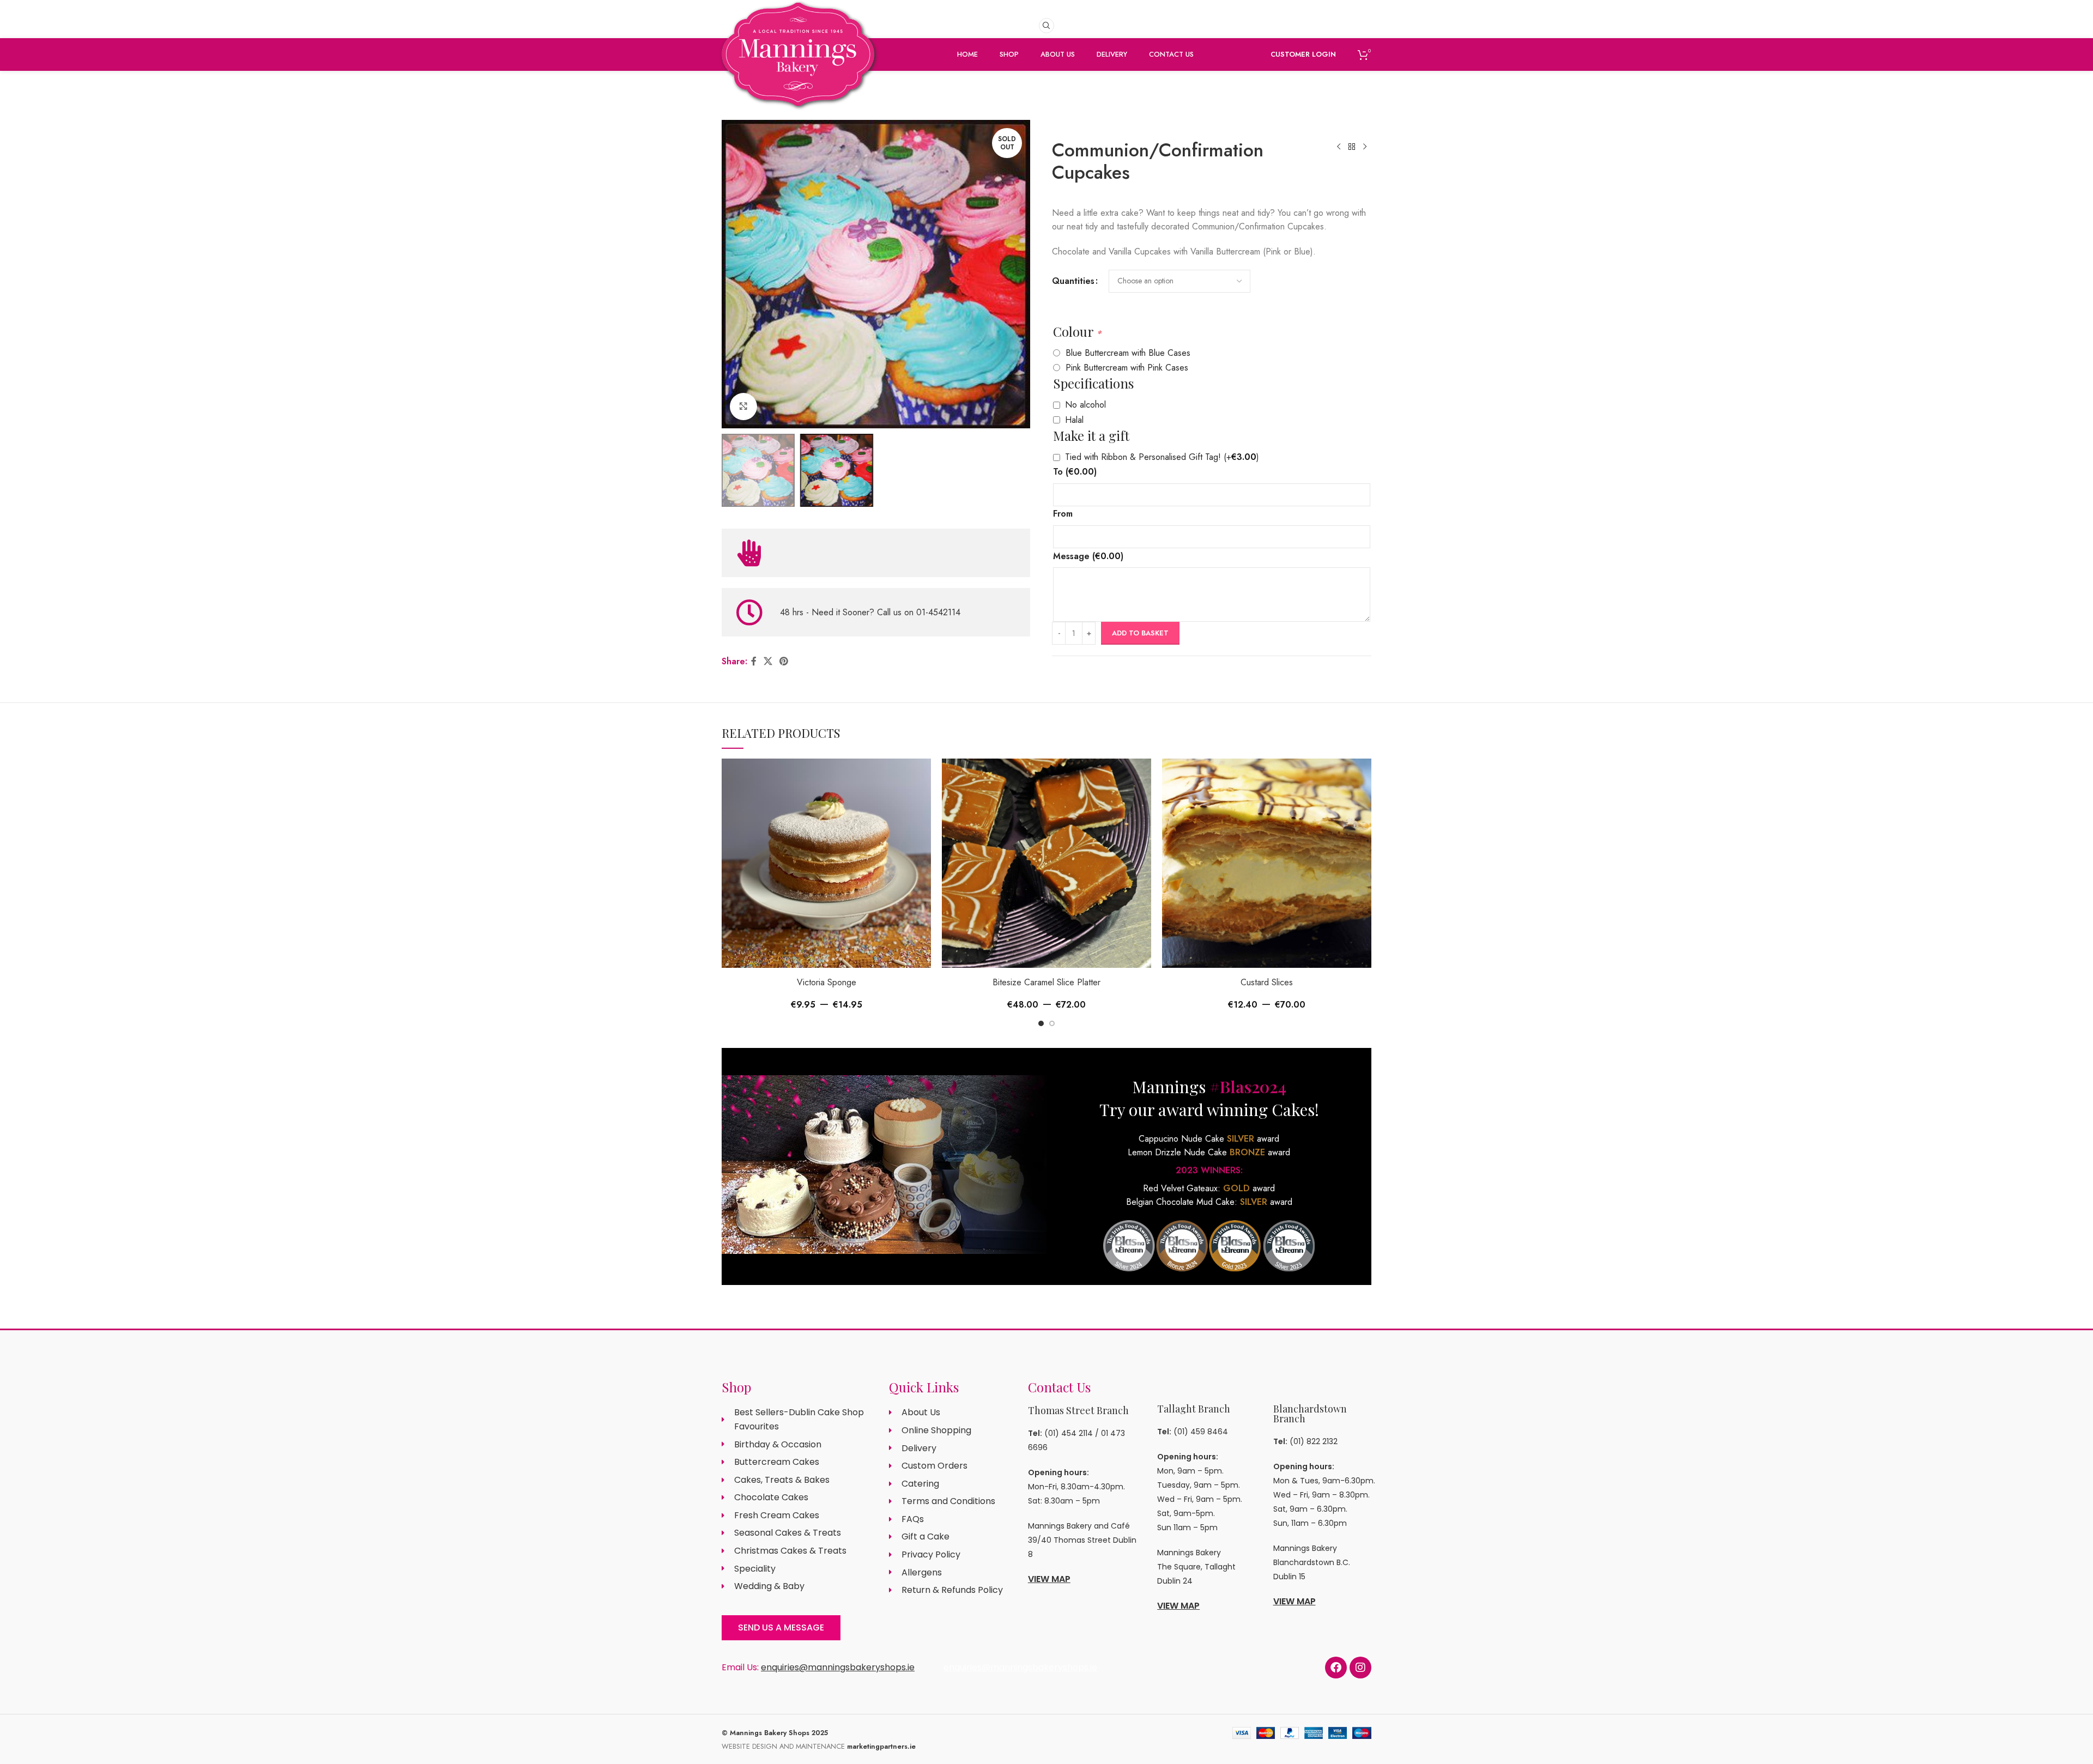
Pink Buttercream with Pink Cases (1127, 368)
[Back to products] (1352, 147)
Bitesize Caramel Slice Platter (1046, 982)
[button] (1041, 1023)
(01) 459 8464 (1201, 1432)
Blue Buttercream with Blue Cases (1128, 353)
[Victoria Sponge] (826, 863)
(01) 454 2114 (1069, 1433)
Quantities (1073, 281)
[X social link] (768, 661)
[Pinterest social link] (784, 661)
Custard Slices (1267, 982)
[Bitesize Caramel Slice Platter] (1046, 863)
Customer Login (1303, 54)
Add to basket (1140, 633)
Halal (1074, 420)
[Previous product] (1339, 147)
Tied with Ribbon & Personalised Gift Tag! (1162, 457)
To (1075, 472)
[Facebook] (1336, 1668)
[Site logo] (798, 72)
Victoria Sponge (827, 982)
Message (1088, 556)
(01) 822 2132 (1314, 1441)
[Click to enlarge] (743, 407)
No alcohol (1085, 405)
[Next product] (1365, 147)
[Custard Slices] (1267, 863)
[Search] (1046, 26)
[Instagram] (1360, 1668)
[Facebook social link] (754, 661)
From (1063, 514)
